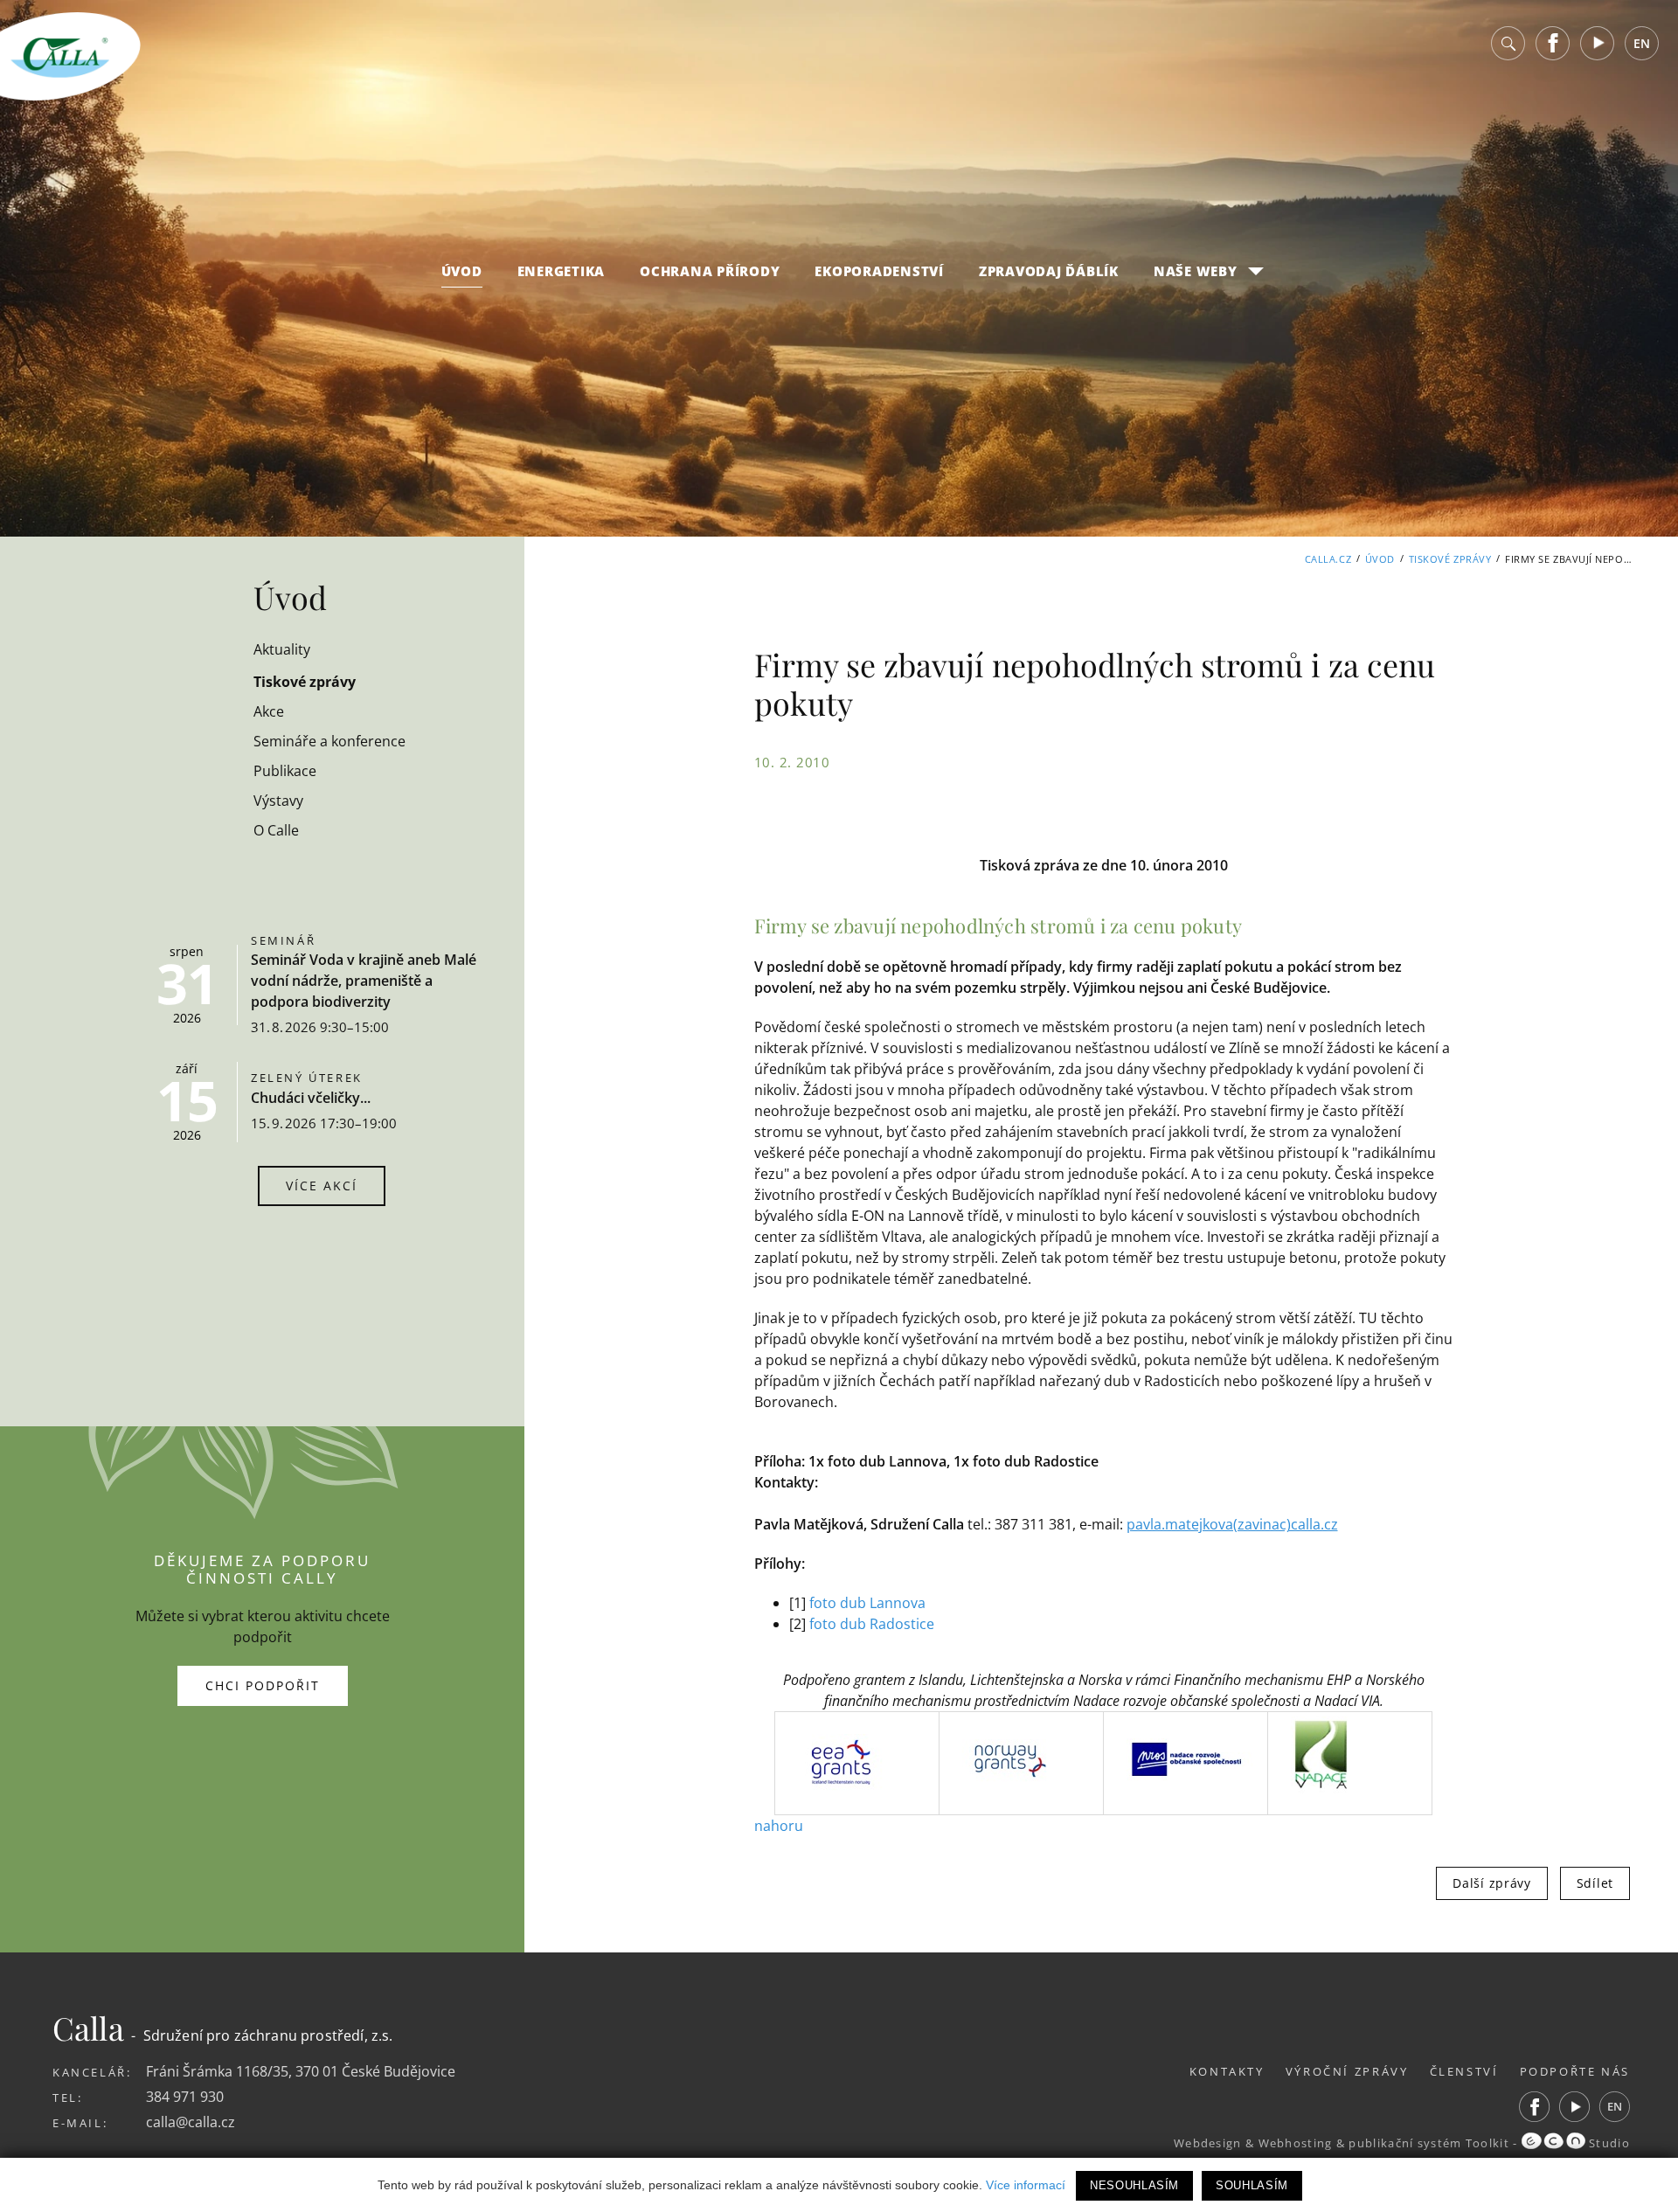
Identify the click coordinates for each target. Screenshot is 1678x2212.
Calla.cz (1328, 559)
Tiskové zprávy (1450, 559)
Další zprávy (1491, 1883)
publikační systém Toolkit (1429, 2143)
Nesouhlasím (1134, 2185)
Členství (1464, 2071)
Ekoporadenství (879, 271)
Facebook (1553, 43)
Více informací (1026, 2185)
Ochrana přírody (710, 271)
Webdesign (1208, 2143)
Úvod (462, 271)
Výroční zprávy (1347, 2071)
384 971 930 (185, 2097)
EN (1642, 43)
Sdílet (1595, 1883)
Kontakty (1227, 2071)
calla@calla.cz (191, 2122)
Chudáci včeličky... (311, 1098)
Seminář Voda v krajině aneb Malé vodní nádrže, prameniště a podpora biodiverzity (364, 981)
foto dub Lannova (867, 1603)
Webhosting (1296, 2143)
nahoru (779, 1826)
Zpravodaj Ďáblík (1049, 271)
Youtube (1598, 43)
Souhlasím (1252, 2185)
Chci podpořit (263, 1685)
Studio (1608, 2143)
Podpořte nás (1575, 2071)
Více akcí (322, 1186)
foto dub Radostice (872, 1624)
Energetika (562, 271)
